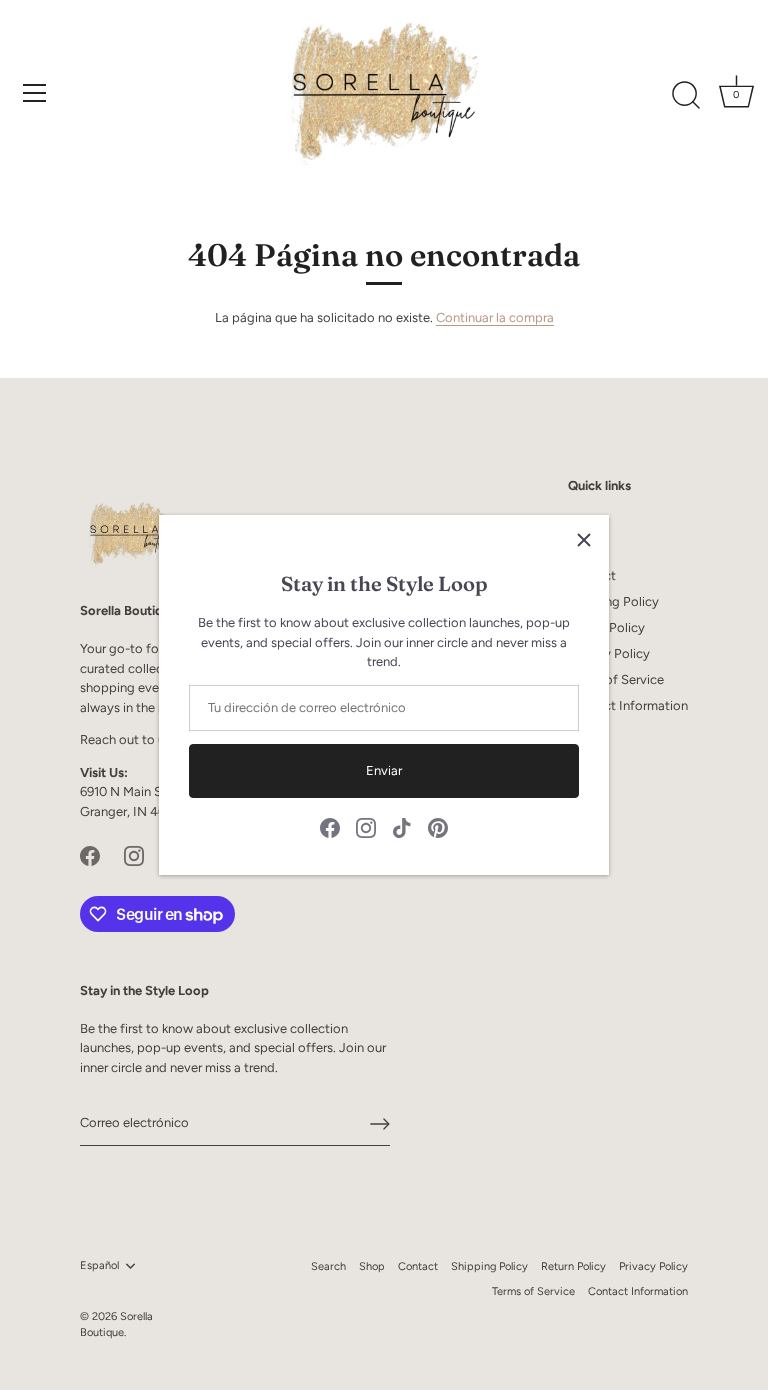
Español (99, 1265)
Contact (418, 1266)
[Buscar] (686, 96)
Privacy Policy (609, 653)
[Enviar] (380, 1124)
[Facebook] (330, 827)
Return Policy (573, 1266)
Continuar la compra (495, 317)
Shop (372, 1266)
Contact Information (628, 705)
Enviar (384, 770)
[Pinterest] (438, 827)
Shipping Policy (613, 601)
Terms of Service (616, 679)
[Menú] (35, 93)
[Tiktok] (402, 827)
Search (328, 1266)
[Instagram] (366, 827)
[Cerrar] (584, 540)
